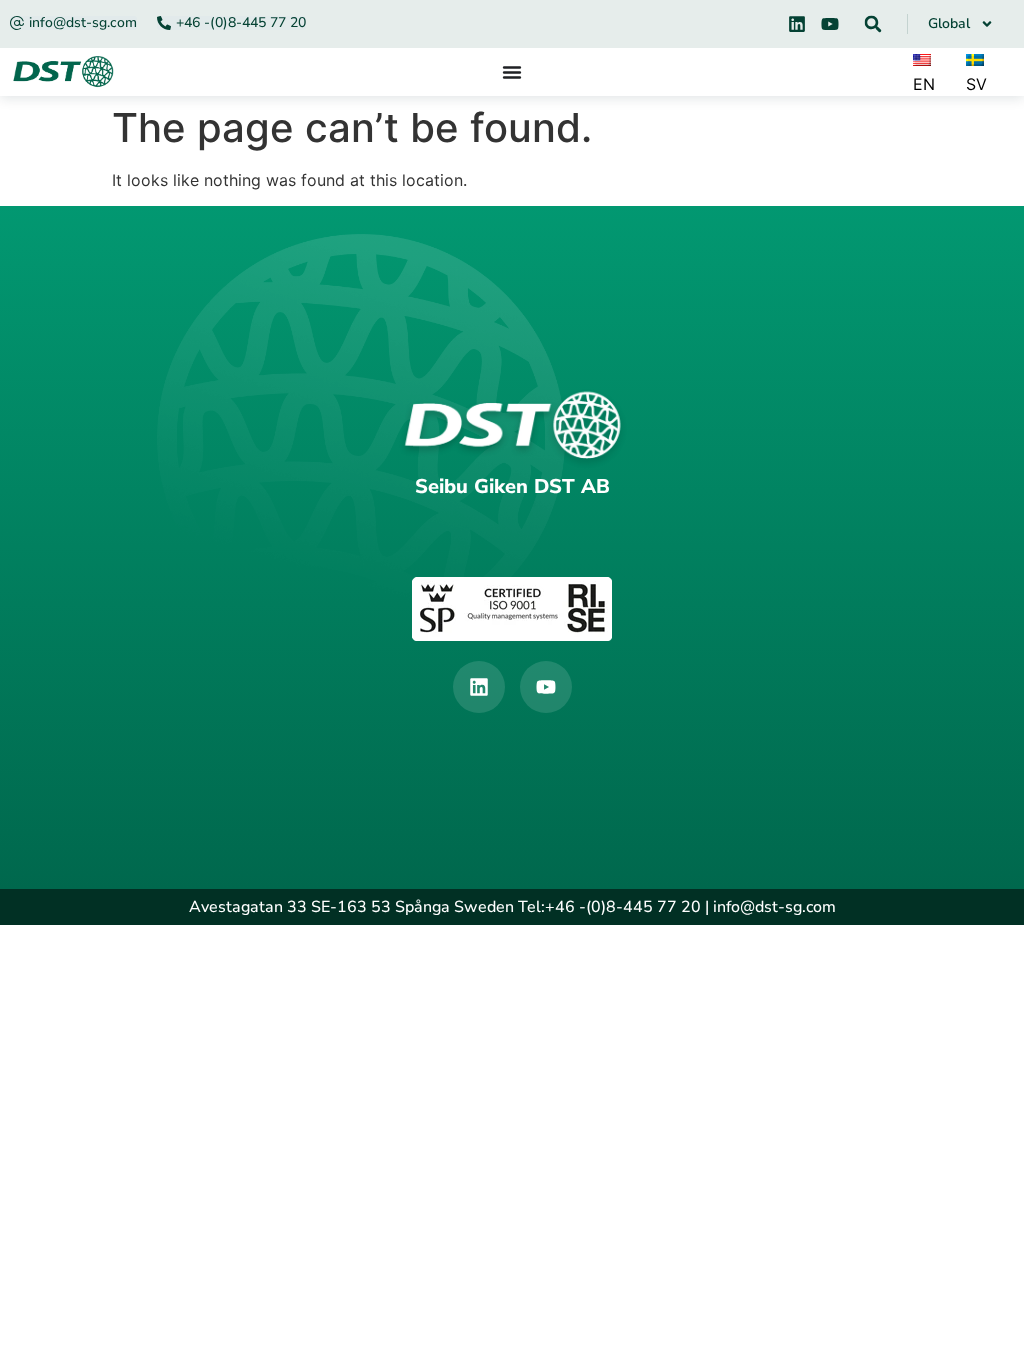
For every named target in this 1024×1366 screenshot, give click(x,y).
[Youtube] (830, 24)
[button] (873, 24)
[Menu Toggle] (512, 72)
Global (949, 23)
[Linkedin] (797, 24)
